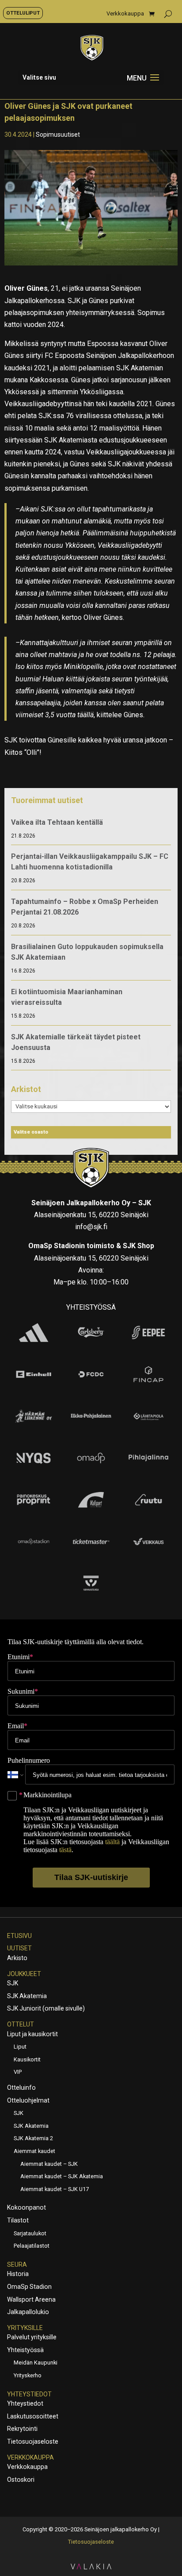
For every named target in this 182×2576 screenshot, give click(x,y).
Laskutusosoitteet (33, 2416)
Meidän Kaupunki (36, 2363)
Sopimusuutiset (58, 135)
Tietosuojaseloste (33, 2441)
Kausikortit (27, 2059)
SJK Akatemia (27, 1996)
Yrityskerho (28, 2375)
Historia (18, 2274)
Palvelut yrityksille (32, 2337)
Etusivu (19, 1936)
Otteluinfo (21, 2088)
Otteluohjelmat (28, 2100)
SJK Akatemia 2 (33, 2138)
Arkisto (17, 1958)
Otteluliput (23, 13)
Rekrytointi (22, 2429)
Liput (20, 2047)
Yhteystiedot (29, 2394)
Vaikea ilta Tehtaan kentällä (57, 822)
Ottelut (21, 2024)
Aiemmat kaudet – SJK (49, 2164)
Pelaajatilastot (32, 2246)
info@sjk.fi (91, 1227)
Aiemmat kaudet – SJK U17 (55, 2189)
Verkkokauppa (125, 14)
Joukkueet (24, 1974)
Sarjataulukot (30, 2233)
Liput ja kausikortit (32, 2034)
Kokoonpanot (27, 2207)
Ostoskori (21, 2480)
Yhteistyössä (25, 2350)
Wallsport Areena (31, 2299)
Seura (17, 2265)
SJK (13, 1983)
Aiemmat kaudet (34, 2151)
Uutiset (19, 1948)
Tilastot (18, 2220)
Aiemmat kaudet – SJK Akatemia (62, 2176)
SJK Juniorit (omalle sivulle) (46, 2008)
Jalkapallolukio (28, 2312)
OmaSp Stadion (29, 2287)
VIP (18, 2072)
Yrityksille (25, 2328)
